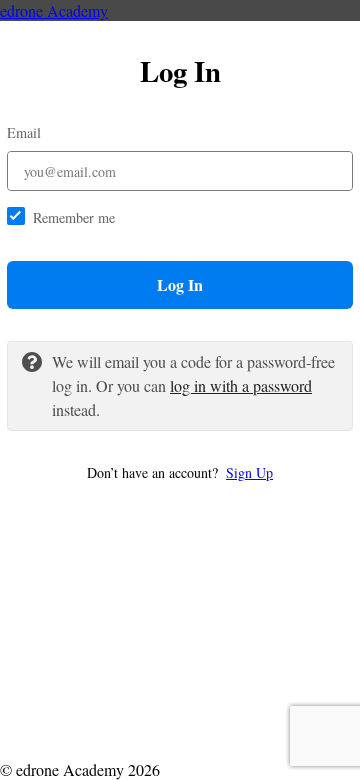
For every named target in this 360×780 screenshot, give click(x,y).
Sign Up (249, 472)
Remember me (74, 217)
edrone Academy (54, 10)
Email (24, 132)
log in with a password (241, 385)
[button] (180, 472)
